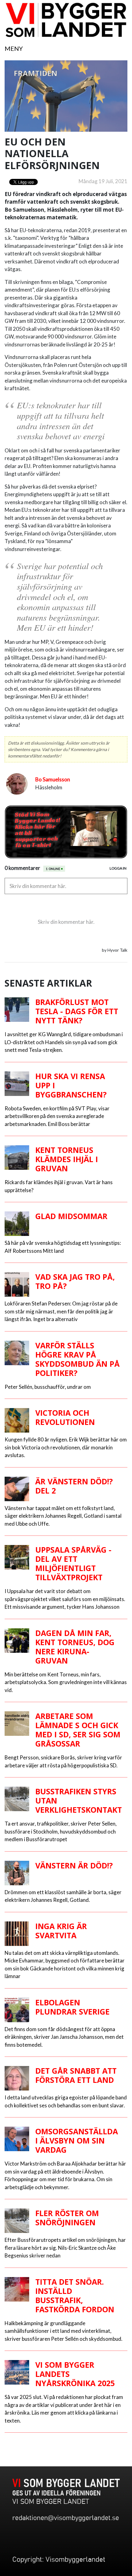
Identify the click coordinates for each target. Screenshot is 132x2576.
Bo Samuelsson (53, 779)
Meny (14, 48)
